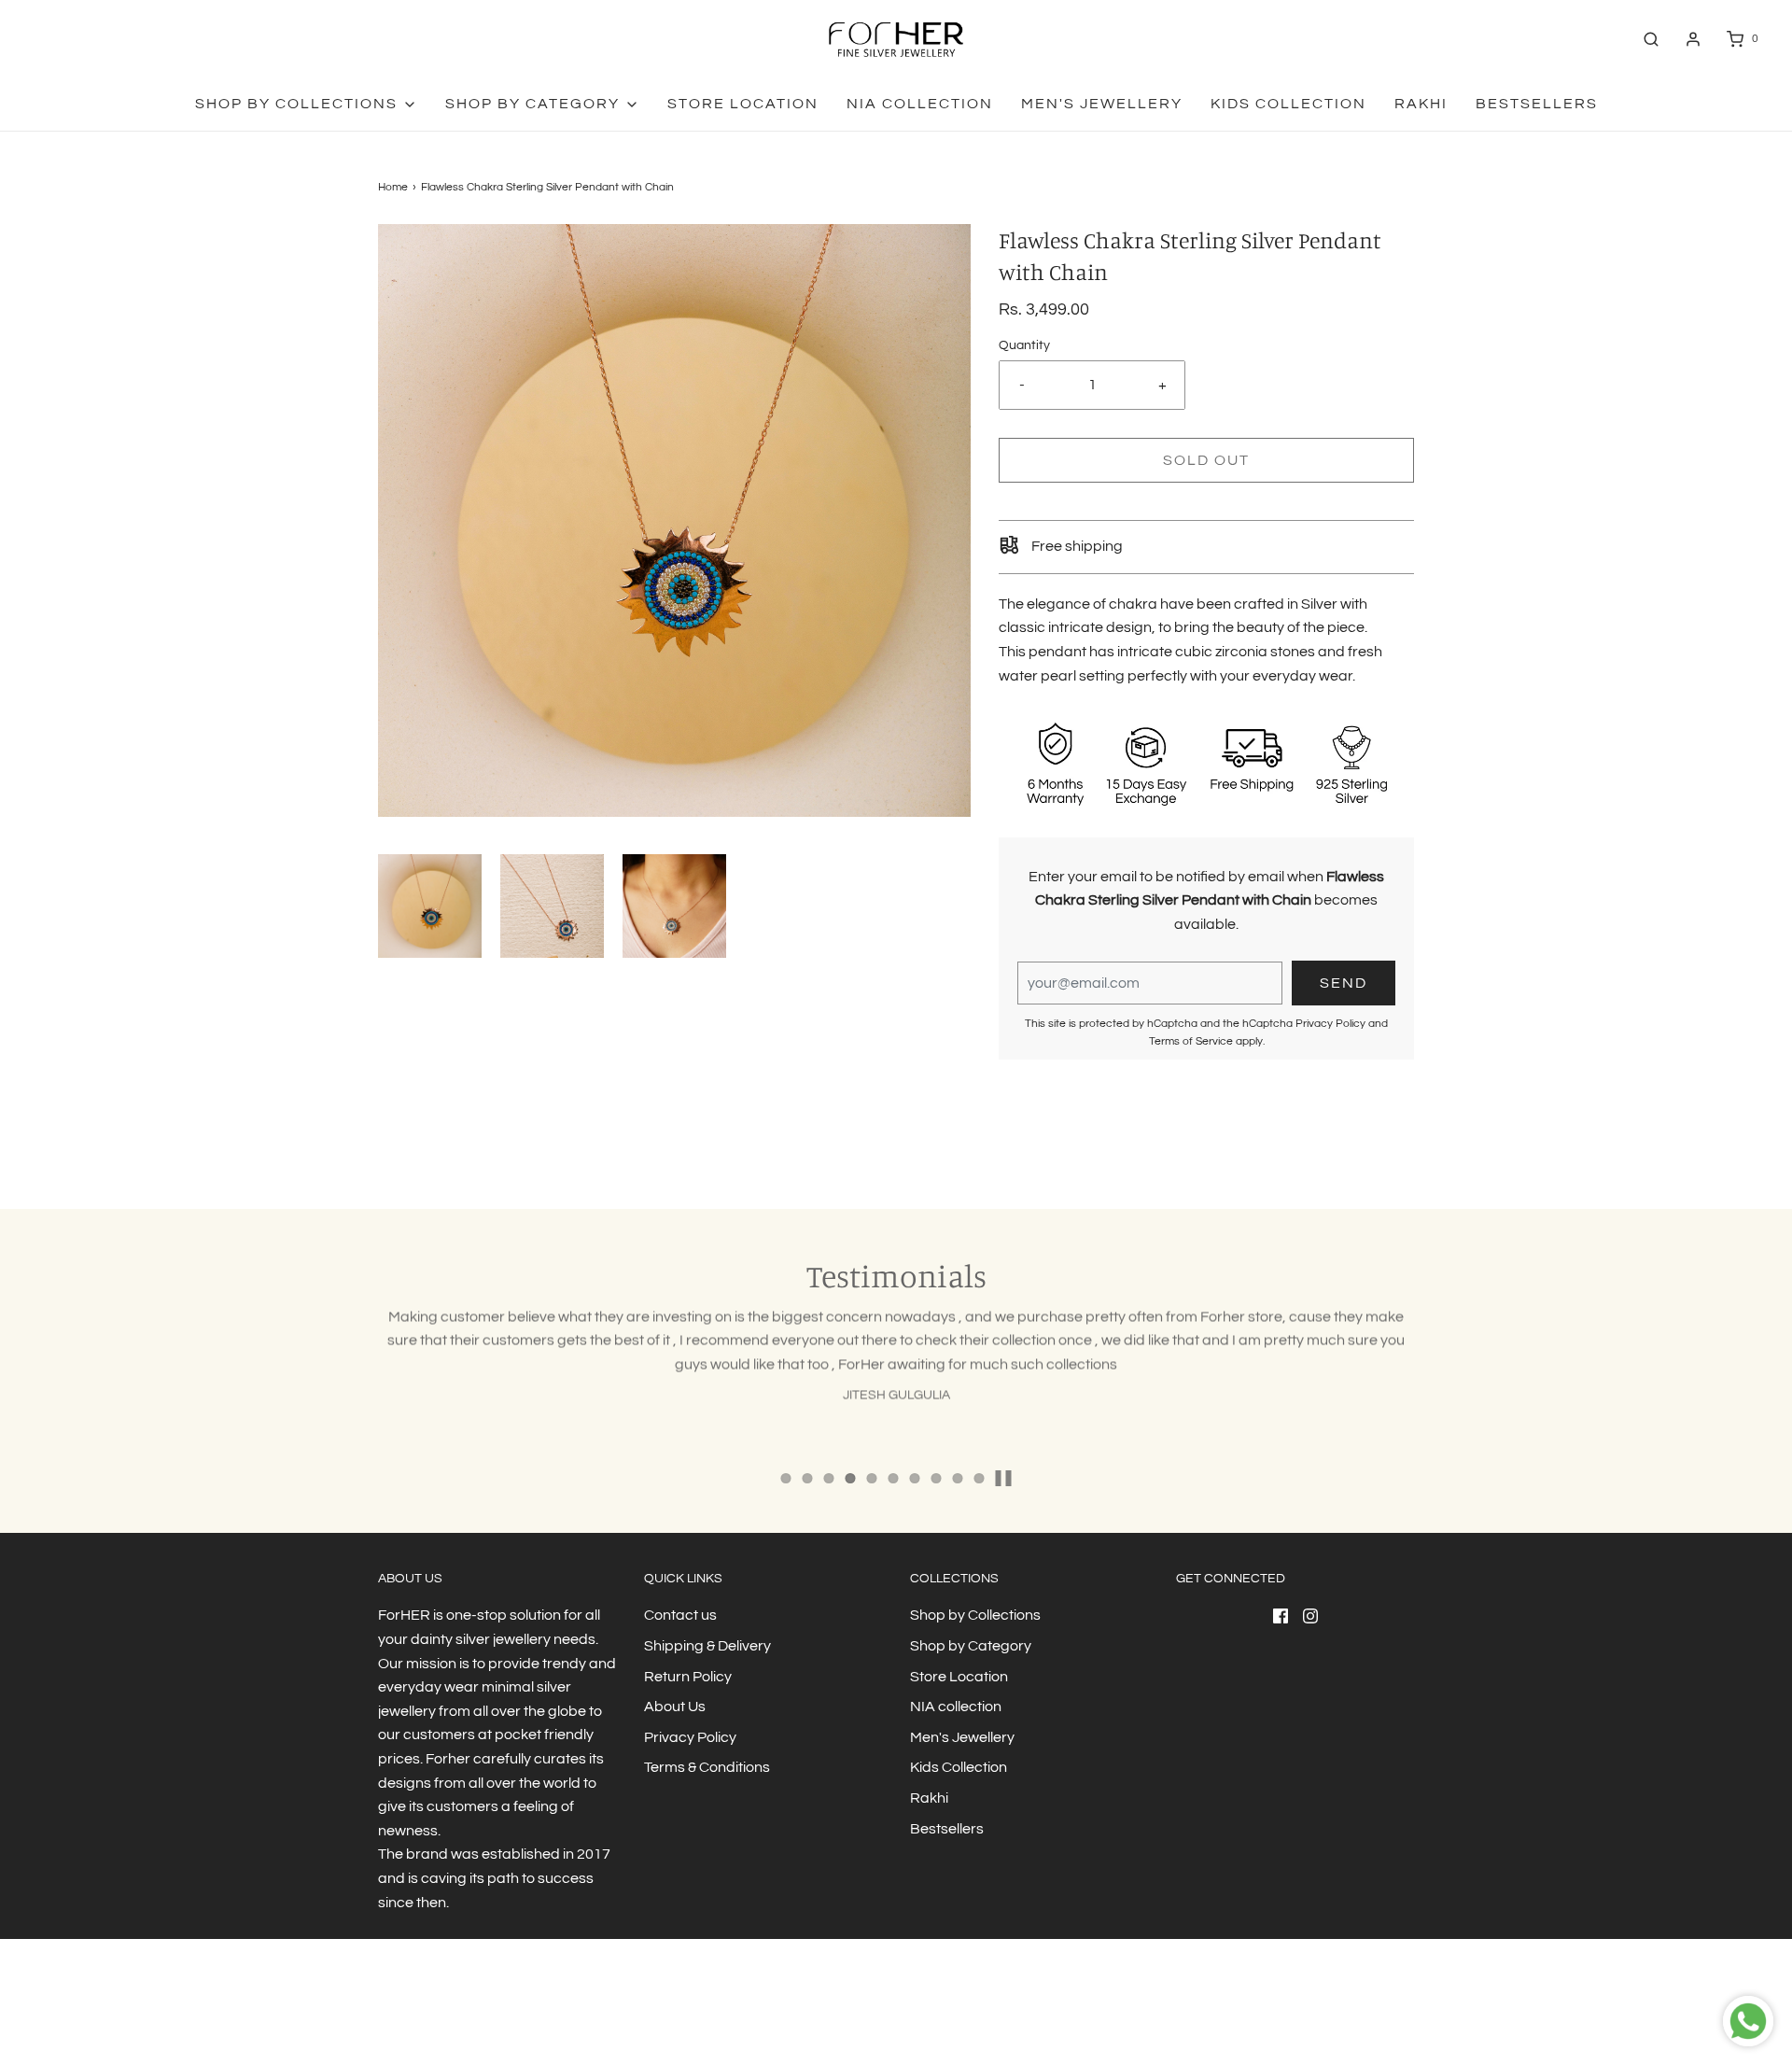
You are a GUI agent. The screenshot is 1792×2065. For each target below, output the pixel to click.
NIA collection (920, 104)
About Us (675, 1707)
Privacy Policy (1330, 1024)
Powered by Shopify (514, 2013)
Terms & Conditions (707, 1767)
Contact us (680, 1615)
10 (980, 1478)
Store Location (743, 104)
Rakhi (1421, 104)
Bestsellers (1537, 104)
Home (393, 187)
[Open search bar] (1651, 39)
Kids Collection (1288, 104)
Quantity (1024, 345)
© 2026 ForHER (417, 2013)
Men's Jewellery (1102, 104)
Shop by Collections (975, 1615)
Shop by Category (971, 1646)
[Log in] (1693, 39)
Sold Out (1206, 460)
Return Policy (688, 1677)
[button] (430, 906)
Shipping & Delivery (707, 1646)
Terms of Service (1191, 1041)
